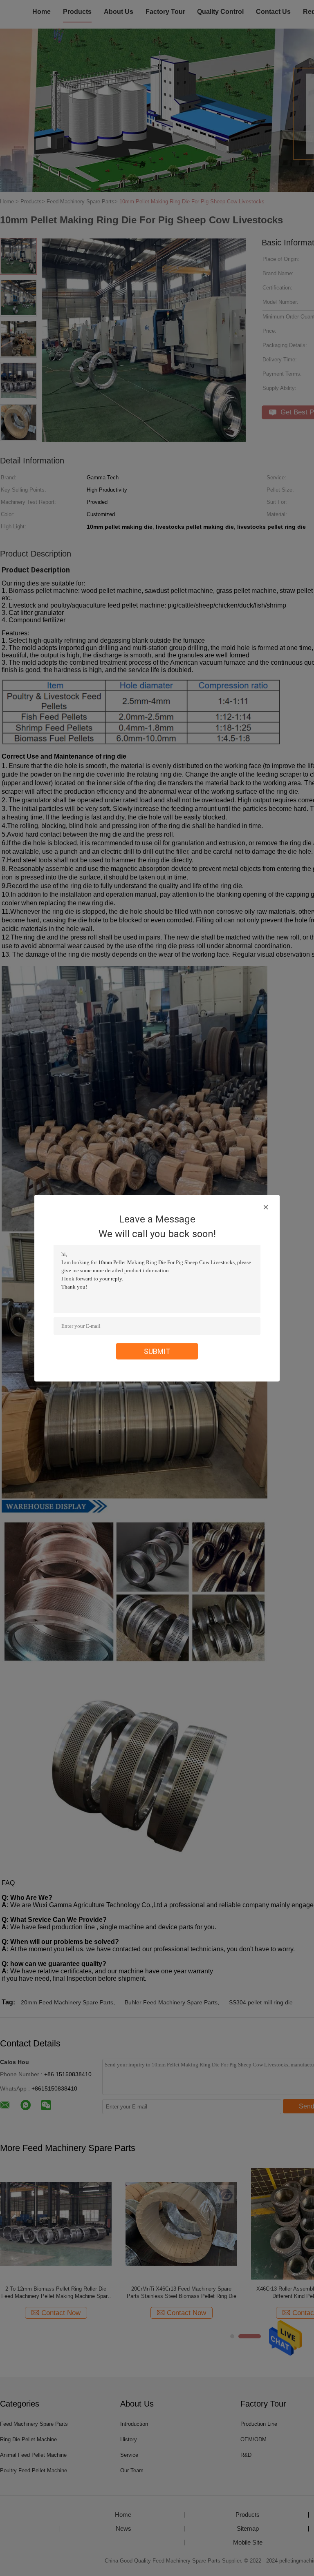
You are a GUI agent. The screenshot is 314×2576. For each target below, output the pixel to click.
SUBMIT (157, 1351)
